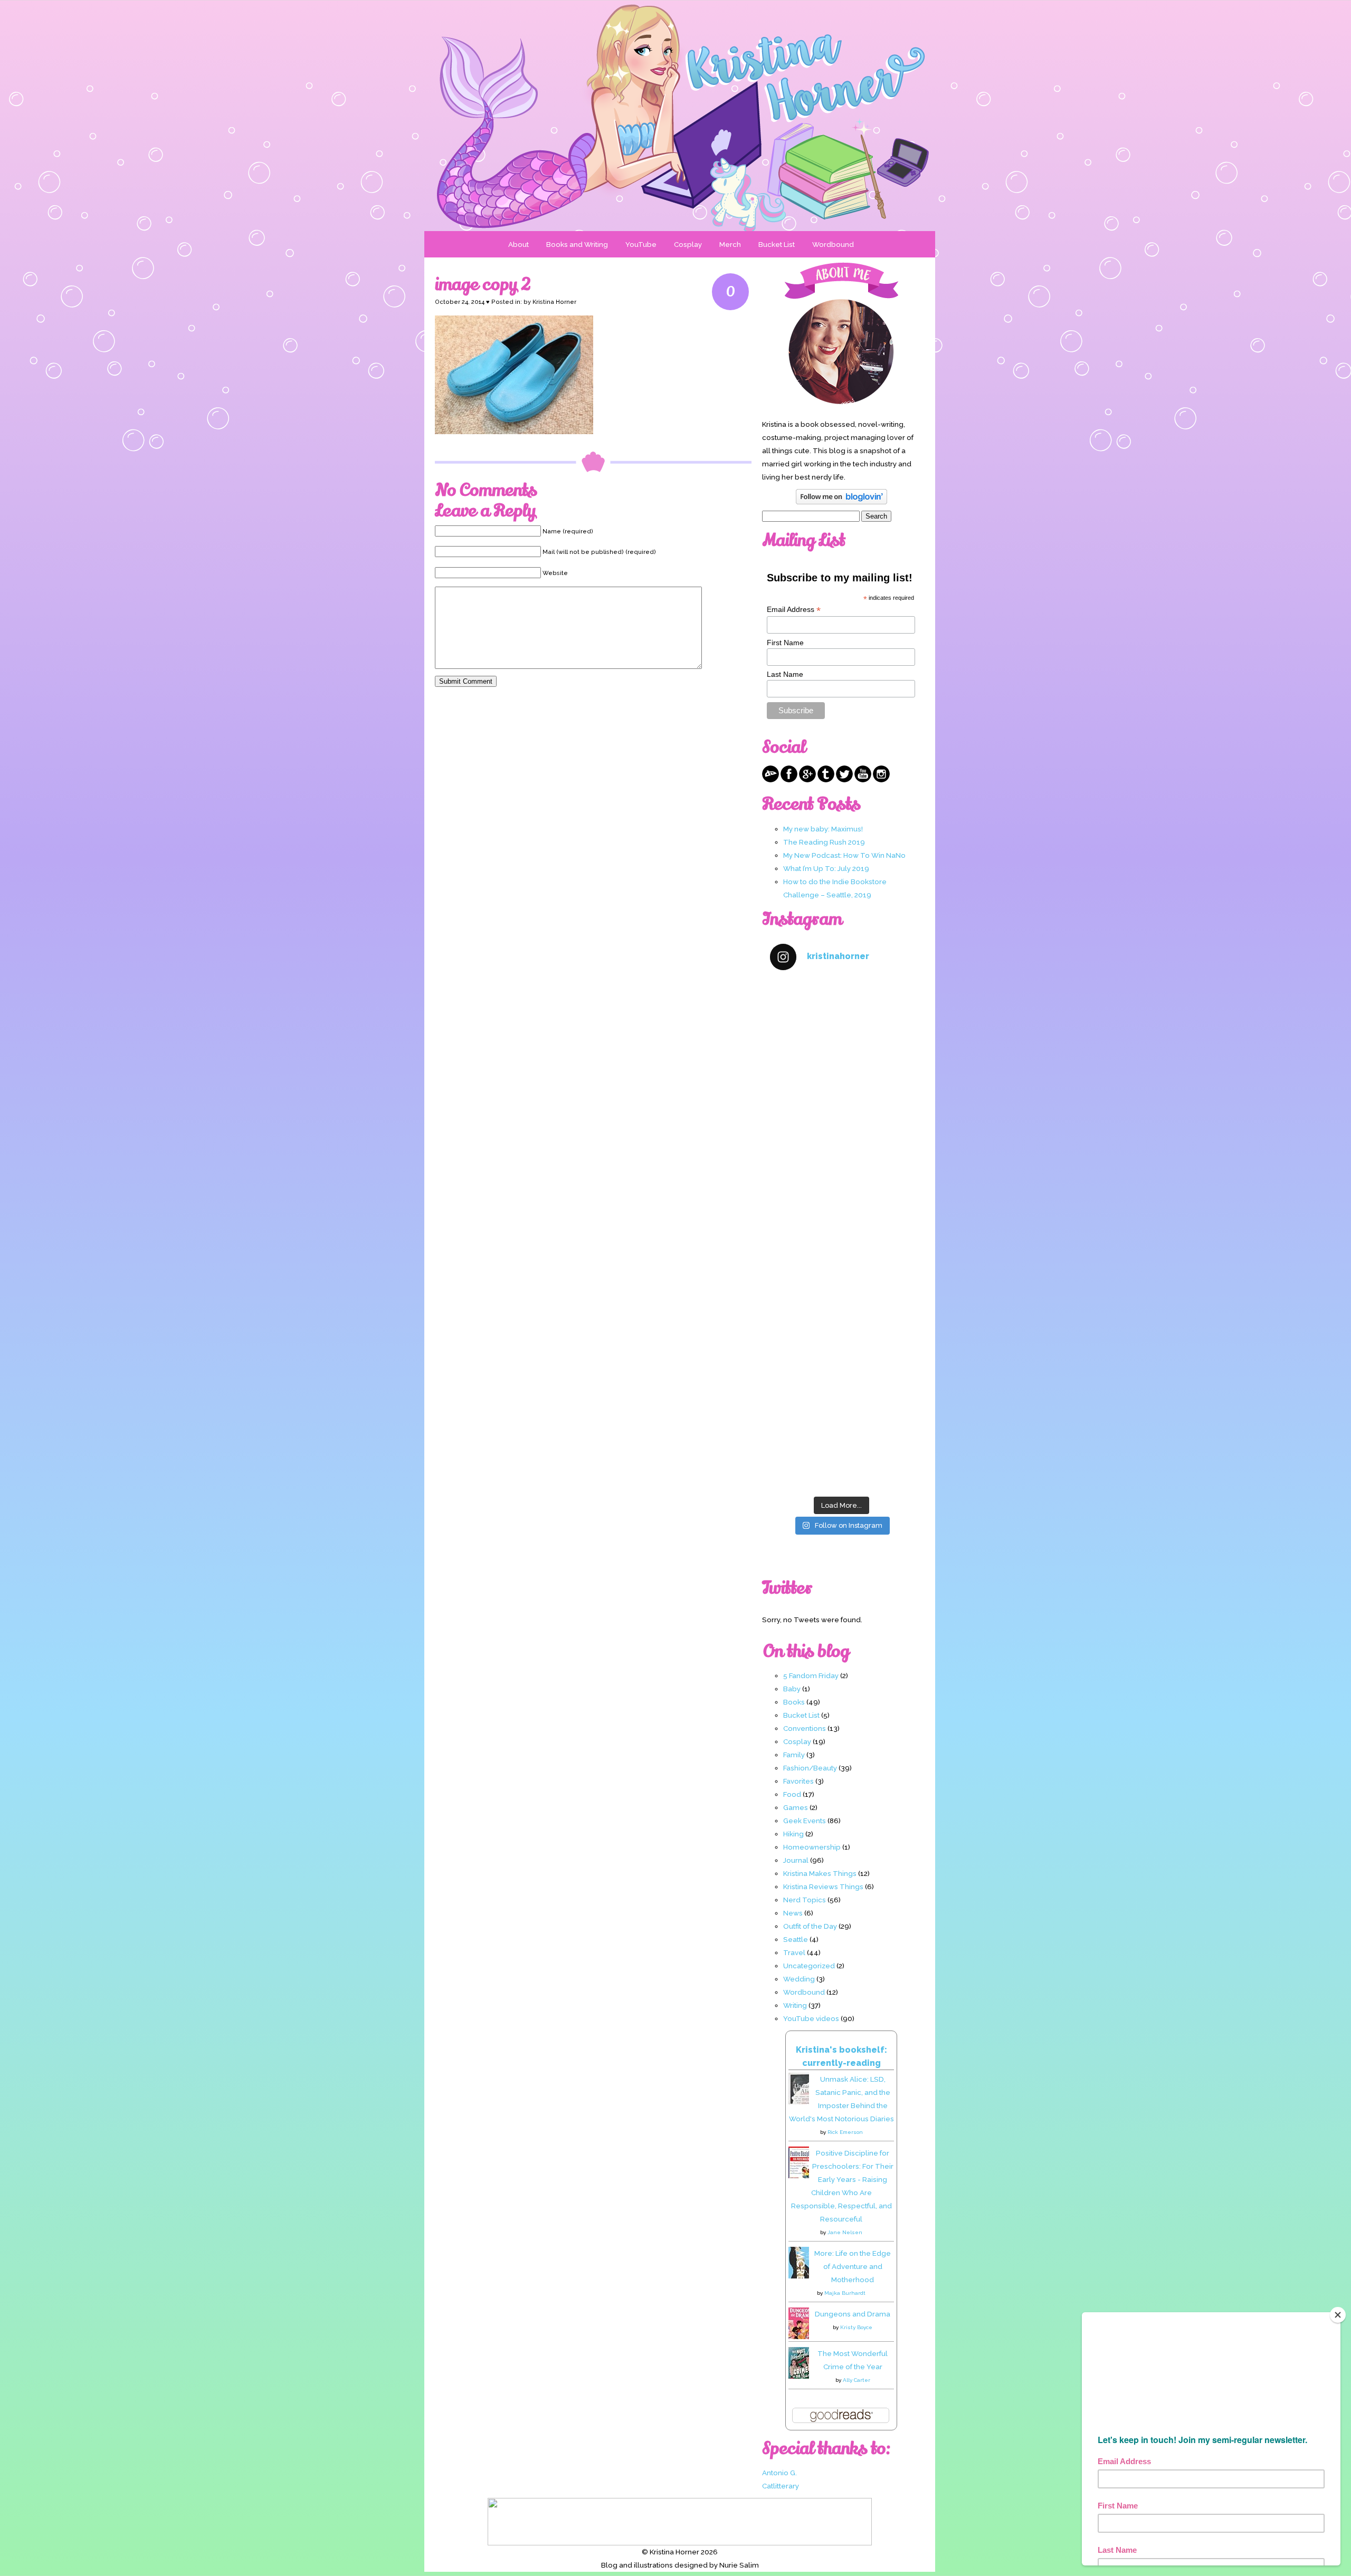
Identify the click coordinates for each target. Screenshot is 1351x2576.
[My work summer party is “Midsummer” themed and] (841, 1362)
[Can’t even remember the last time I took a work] (841, 1108)
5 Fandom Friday (811, 1675)
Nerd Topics (805, 1900)
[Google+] (807, 780)
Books (794, 1702)
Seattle (796, 1939)
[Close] (1338, 2315)
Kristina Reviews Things (823, 1886)
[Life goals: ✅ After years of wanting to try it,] (841, 1448)
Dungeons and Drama (853, 2314)
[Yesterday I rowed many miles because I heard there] (841, 1023)
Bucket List (777, 244)
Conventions (805, 1728)
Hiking (793, 1834)
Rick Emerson (845, 2132)
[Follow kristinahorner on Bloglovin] (841, 502)
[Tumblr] (826, 780)
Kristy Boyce (856, 2327)
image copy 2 (483, 284)
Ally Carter (857, 2380)
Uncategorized (809, 1966)
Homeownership (812, 1847)
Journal (796, 1860)
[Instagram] (881, 780)
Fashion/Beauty (810, 1768)
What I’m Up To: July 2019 (826, 868)
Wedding (799, 1979)
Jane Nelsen (845, 2232)
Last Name (785, 674)
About (518, 244)
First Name (785, 643)
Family (794, 1755)
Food (792, 1794)
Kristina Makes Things (820, 1873)
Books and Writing (577, 244)
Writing (795, 2005)
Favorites (798, 1781)
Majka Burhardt (845, 2293)
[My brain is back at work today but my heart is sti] (841, 1193)
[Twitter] (844, 780)
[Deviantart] (770, 780)
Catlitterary (781, 2486)
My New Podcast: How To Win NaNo (844, 855)
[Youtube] (863, 780)
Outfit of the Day (810, 1926)
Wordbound (833, 244)
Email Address (794, 610)
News (793, 1913)
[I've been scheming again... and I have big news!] (841, 1277)
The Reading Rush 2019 (824, 842)
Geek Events (805, 1821)
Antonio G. (779, 2473)
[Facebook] (789, 780)
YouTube (641, 244)
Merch (730, 244)
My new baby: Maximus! (823, 829)
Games (796, 1807)
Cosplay (688, 244)
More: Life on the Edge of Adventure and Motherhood (853, 2266)
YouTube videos (811, 2018)
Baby (792, 1689)
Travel (794, 1952)
